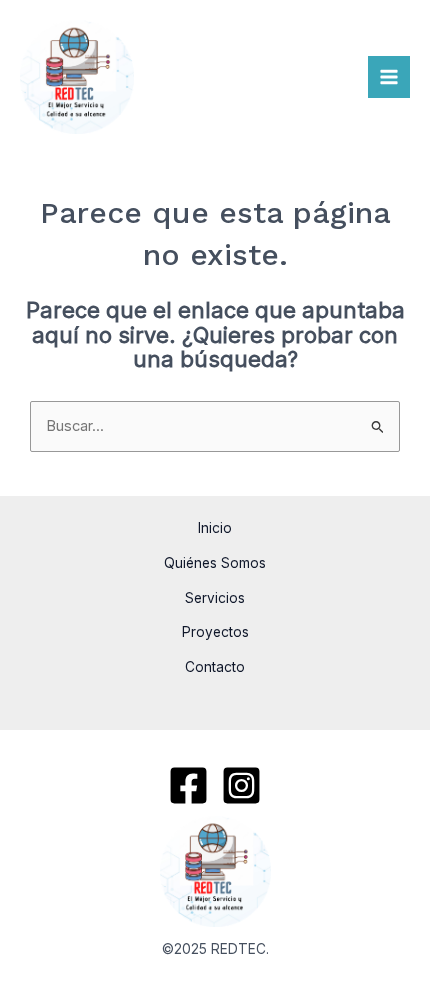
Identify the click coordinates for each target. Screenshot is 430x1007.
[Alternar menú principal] (389, 77)
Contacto (215, 667)
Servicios (215, 598)
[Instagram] (241, 785)
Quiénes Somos (215, 563)
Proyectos (215, 632)
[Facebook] (188, 785)
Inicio (215, 528)
